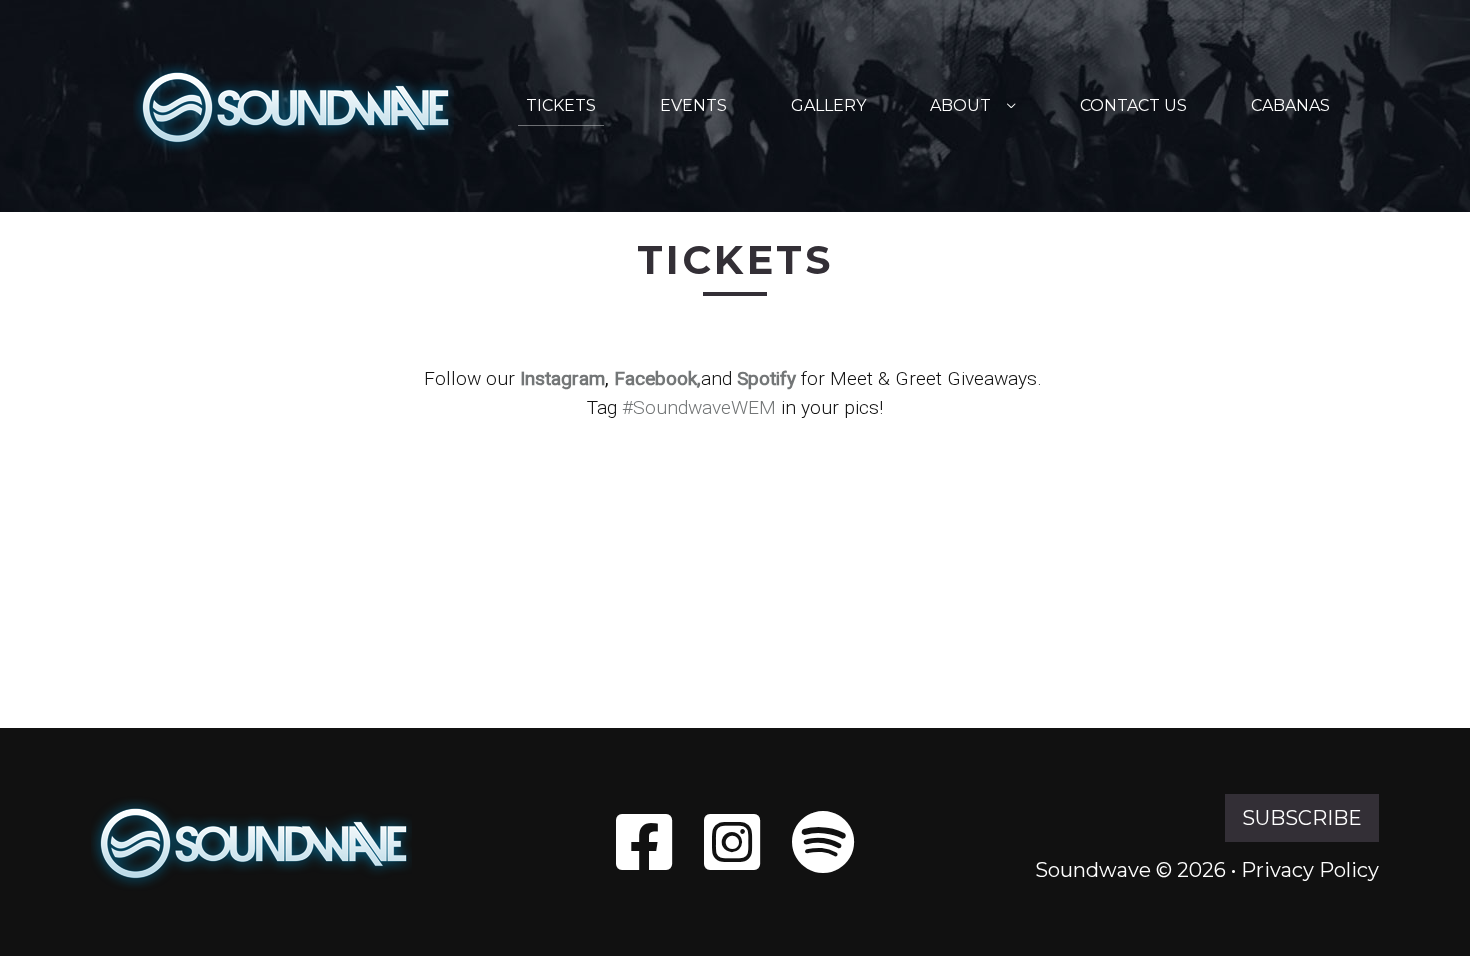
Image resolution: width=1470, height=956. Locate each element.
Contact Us (1133, 105)
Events (693, 105)
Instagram (562, 378)
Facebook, (657, 378)
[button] (1011, 106)
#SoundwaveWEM (699, 407)
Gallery (828, 105)
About (960, 105)
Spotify (766, 378)
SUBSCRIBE (1302, 818)
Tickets (561, 105)
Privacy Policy (1310, 870)
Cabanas (1290, 105)
